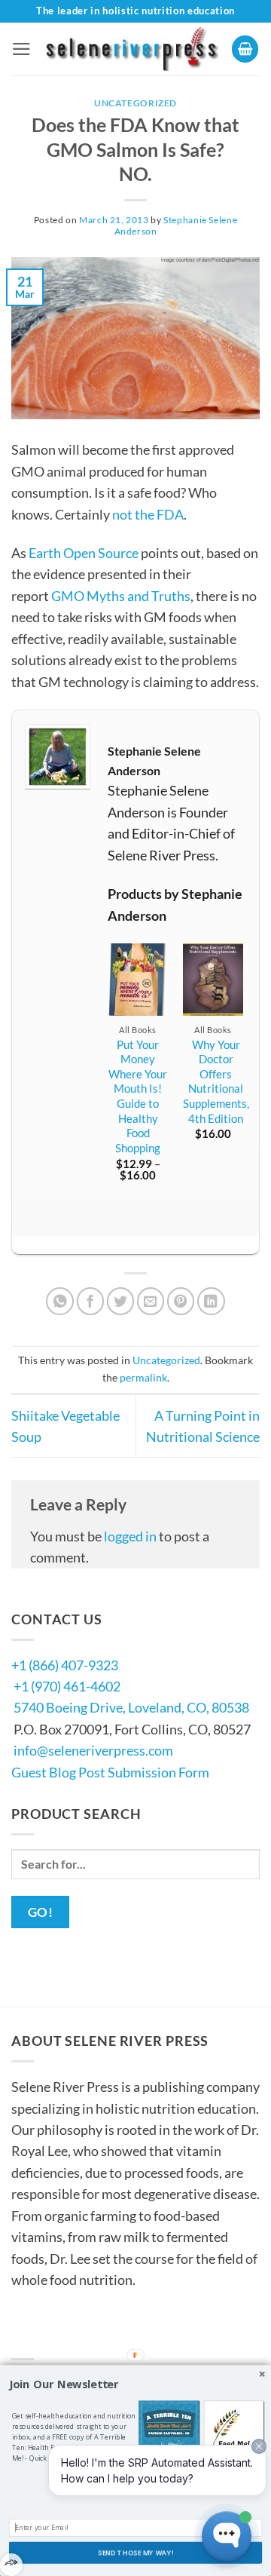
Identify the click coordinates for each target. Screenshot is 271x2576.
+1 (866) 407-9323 (65, 1665)
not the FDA (148, 514)
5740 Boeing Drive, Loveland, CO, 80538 (131, 1707)
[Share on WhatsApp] (60, 1301)
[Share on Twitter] (121, 1301)
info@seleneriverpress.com (93, 1750)
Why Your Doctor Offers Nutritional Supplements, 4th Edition (216, 1081)
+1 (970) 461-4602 (67, 1686)
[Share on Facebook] (91, 1301)
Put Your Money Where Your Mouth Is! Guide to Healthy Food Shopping (138, 1096)
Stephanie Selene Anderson (176, 225)
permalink (143, 1377)
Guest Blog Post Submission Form (110, 1772)
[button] (21, 49)
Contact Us (57, 2338)
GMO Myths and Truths (121, 596)
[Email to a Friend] (151, 1301)
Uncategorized (135, 103)
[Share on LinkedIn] (211, 1301)
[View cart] (245, 49)
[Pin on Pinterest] (181, 1301)
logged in (130, 1536)
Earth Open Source (84, 553)
